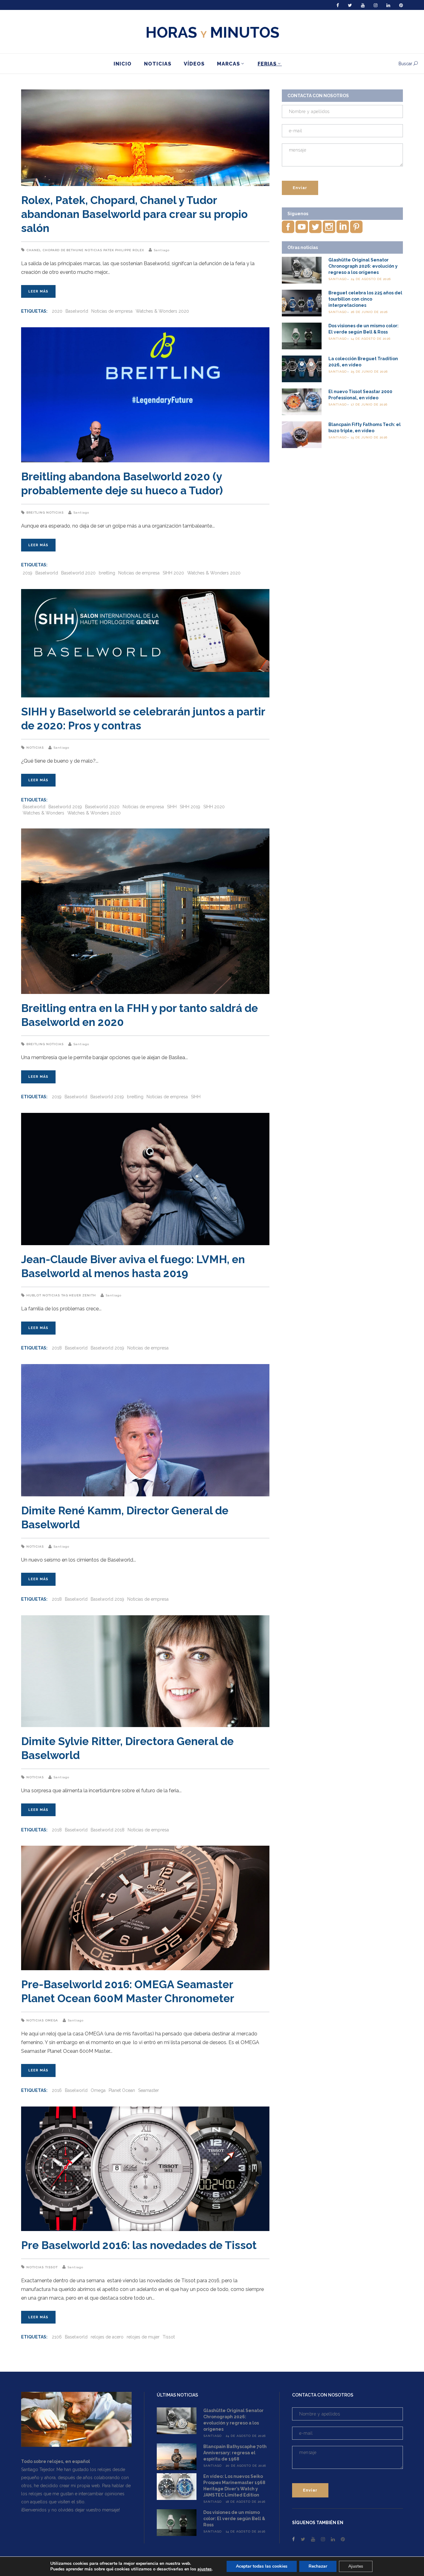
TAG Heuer (71, 1295)
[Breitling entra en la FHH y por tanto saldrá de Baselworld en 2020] (145, 911)
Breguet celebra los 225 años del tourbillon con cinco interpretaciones (365, 299)
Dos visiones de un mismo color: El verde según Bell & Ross (234, 2519)
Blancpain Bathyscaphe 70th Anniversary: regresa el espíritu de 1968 (235, 2453)
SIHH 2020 (173, 573)
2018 (57, 1348)
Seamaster (149, 2090)
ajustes (205, 2569)
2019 (27, 573)
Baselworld (77, 311)
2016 (57, 2090)
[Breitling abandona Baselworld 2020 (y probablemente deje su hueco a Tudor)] (145, 395)
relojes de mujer (143, 2337)
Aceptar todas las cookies (262, 2566)
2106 (57, 2337)
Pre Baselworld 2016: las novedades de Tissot (139, 2245)
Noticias (93, 250)
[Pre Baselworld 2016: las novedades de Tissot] (145, 2169)
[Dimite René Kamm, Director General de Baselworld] (145, 1430)
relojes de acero (107, 2337)
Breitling (36, 512)
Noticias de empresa (112, 311)
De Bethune (72, 250)
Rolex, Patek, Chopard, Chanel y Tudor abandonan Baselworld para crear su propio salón (134, 214)
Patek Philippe (117, 250)
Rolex (138, 250)
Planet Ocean (122, 2090)
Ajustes (356, 2566)
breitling (107, 573)
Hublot (34, 1295)
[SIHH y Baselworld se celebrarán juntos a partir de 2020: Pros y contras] (145, 643)
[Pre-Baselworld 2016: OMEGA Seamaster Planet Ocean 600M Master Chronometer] (145, 1908)
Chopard (51, 250)
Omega (52, 2020)
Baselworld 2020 (78, 573)
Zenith (89, 1295)
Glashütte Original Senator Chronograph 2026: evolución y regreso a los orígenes (363, 266)
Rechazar (318, 2566)
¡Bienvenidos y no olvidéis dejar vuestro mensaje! (70, 2510)
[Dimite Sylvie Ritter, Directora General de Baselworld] (145, 1671)
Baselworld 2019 (65, 807)
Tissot (51, 2267)
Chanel (34, 250)
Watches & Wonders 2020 (162, 311)
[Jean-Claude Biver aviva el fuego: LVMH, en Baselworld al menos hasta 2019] (145, 1179)
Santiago (162, 250)
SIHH (172, 807)
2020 (57, 311)
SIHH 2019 (190, 807)
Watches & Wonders (43, 813)
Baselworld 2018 (108, 1830)
